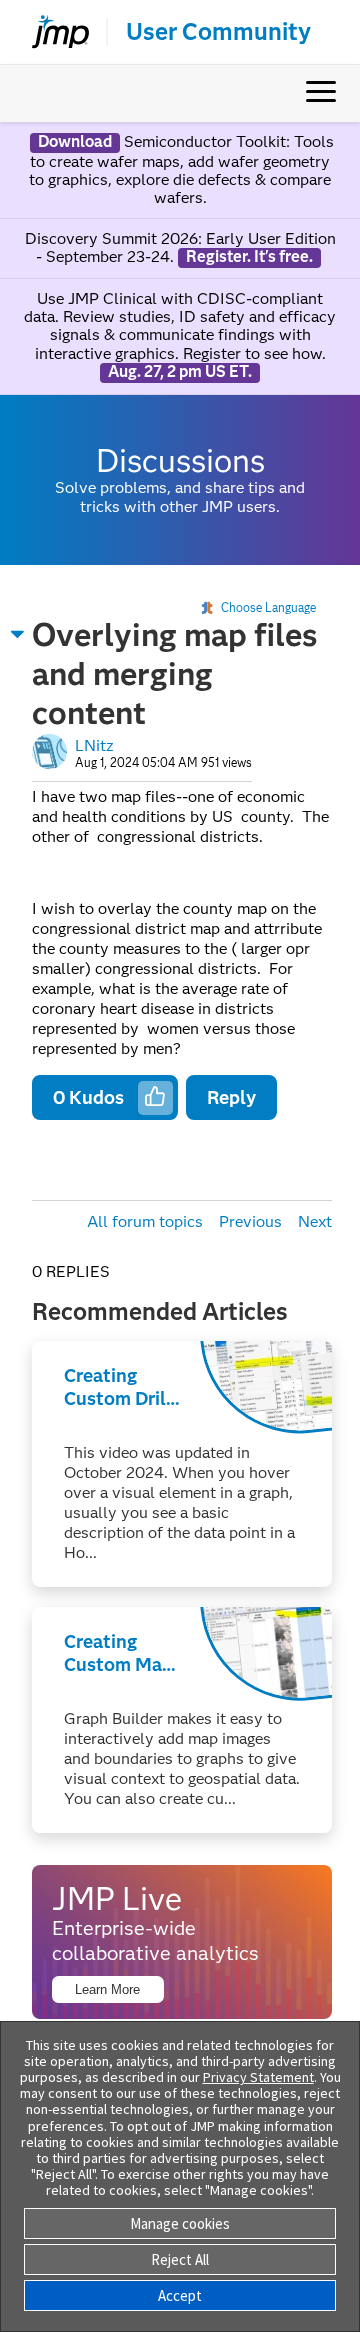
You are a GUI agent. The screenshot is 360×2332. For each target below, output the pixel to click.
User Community (218, 32)
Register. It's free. (249, 257)
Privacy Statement (258, 2077)
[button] (18, 634)
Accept (180, 2295)
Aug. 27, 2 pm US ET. (180, 372)
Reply (231, 1097)
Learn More (107, 1989)
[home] (52, 32)
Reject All (180, 2259)
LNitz (94, 745)
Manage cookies (180, 2223)
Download (75, 142)
